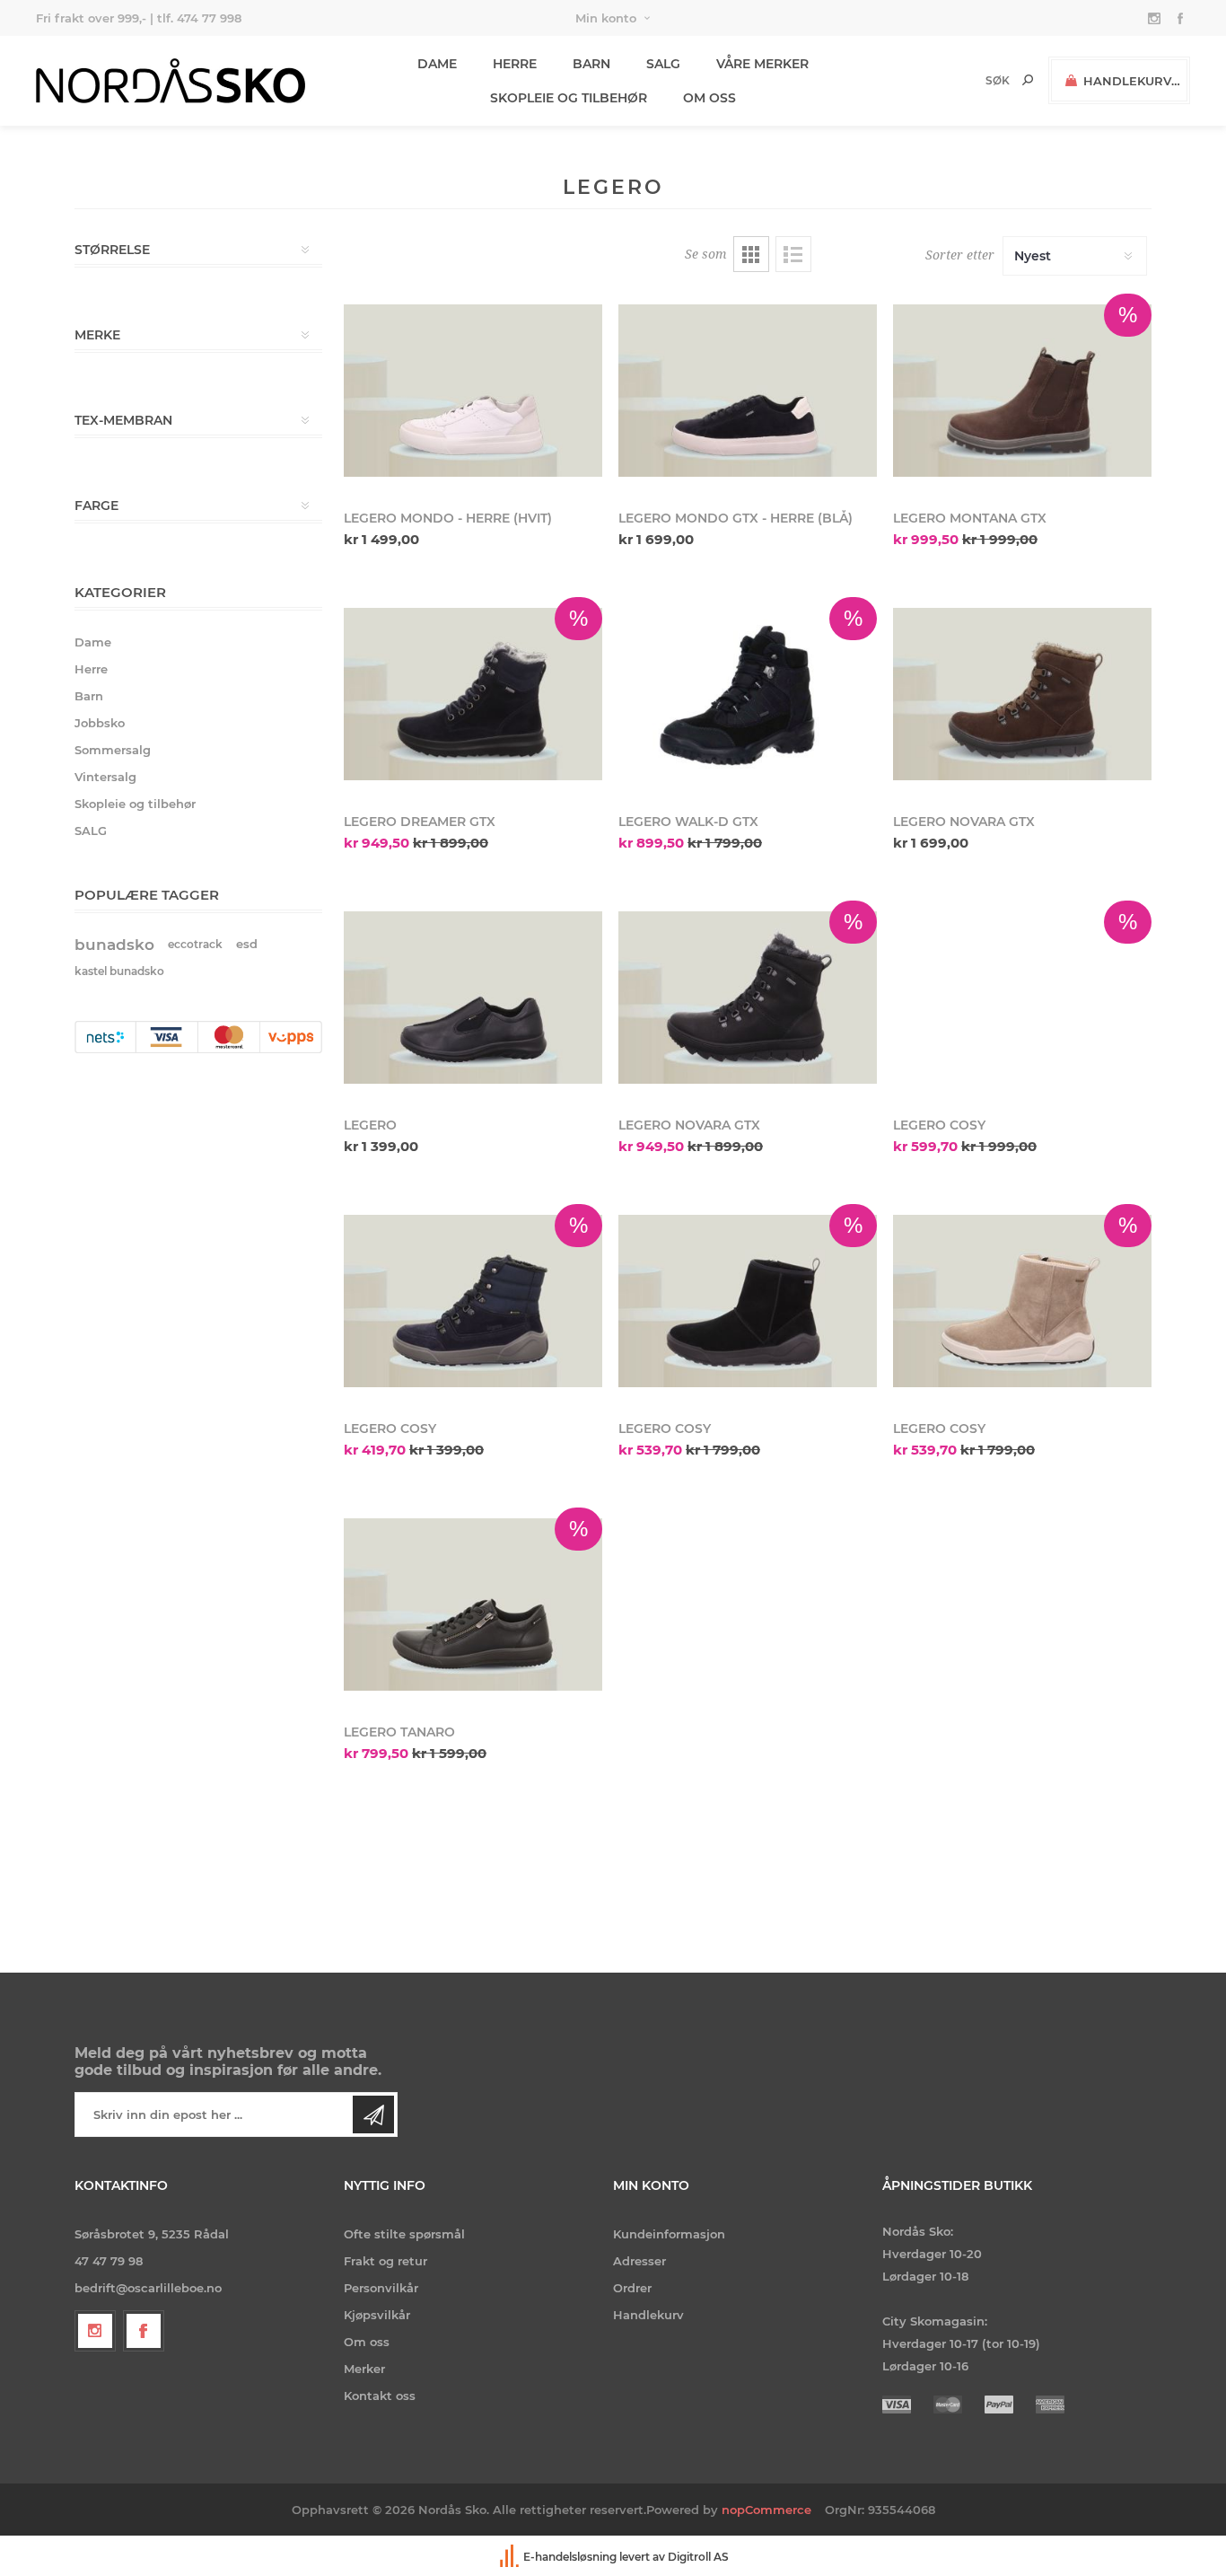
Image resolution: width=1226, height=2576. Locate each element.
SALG (91, 831)
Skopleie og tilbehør (135, 804)
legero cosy (939, 1125)
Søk (1028, 80)
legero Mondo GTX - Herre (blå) (736, 518)
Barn (89, 696)
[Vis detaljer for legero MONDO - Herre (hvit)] (473, 391)
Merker (364, 2369)
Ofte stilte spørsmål (404, 2234)
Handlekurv (648, 2315)
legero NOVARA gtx (689, 1125)
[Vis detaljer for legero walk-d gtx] (748, 694)
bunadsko (114, 945)
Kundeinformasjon (669, 2234)
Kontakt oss (380, 2396)
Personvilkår (381, 2288)
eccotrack (195, 944)
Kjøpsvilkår (377, 2315)
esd (247, 944)
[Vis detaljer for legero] (473, 998)
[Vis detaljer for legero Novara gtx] (1022, 694)
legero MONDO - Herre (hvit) (448, 518)
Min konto (606, 18)
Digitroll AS (698, 2557)
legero (370, 1125)
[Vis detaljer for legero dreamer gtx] (473, 694)
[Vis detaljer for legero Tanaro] (473, 1605)
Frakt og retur (385, 2261)
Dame (93, 642)
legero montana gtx (970, 518)
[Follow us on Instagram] (95, 2331)
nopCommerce (766, 2510)
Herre (91, 669)
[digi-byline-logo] (511, 2557)
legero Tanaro (399, 1732)
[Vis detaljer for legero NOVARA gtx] (748, 998)
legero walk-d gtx (688, 822)
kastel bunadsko (119, 971)
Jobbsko (100, 723)
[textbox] (967, 80)
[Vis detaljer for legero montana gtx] (1022, 391)
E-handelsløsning (570, 2557)
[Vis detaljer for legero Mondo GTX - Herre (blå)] (748, 391)
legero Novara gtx (964, 822)
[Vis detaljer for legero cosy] (1022, 998)
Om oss (367, 2342)
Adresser (639, 2261)
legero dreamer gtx (420, 822)
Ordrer (632, 2288)
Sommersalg (113, 750)
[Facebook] (144, 2331)
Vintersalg (105, 777)
